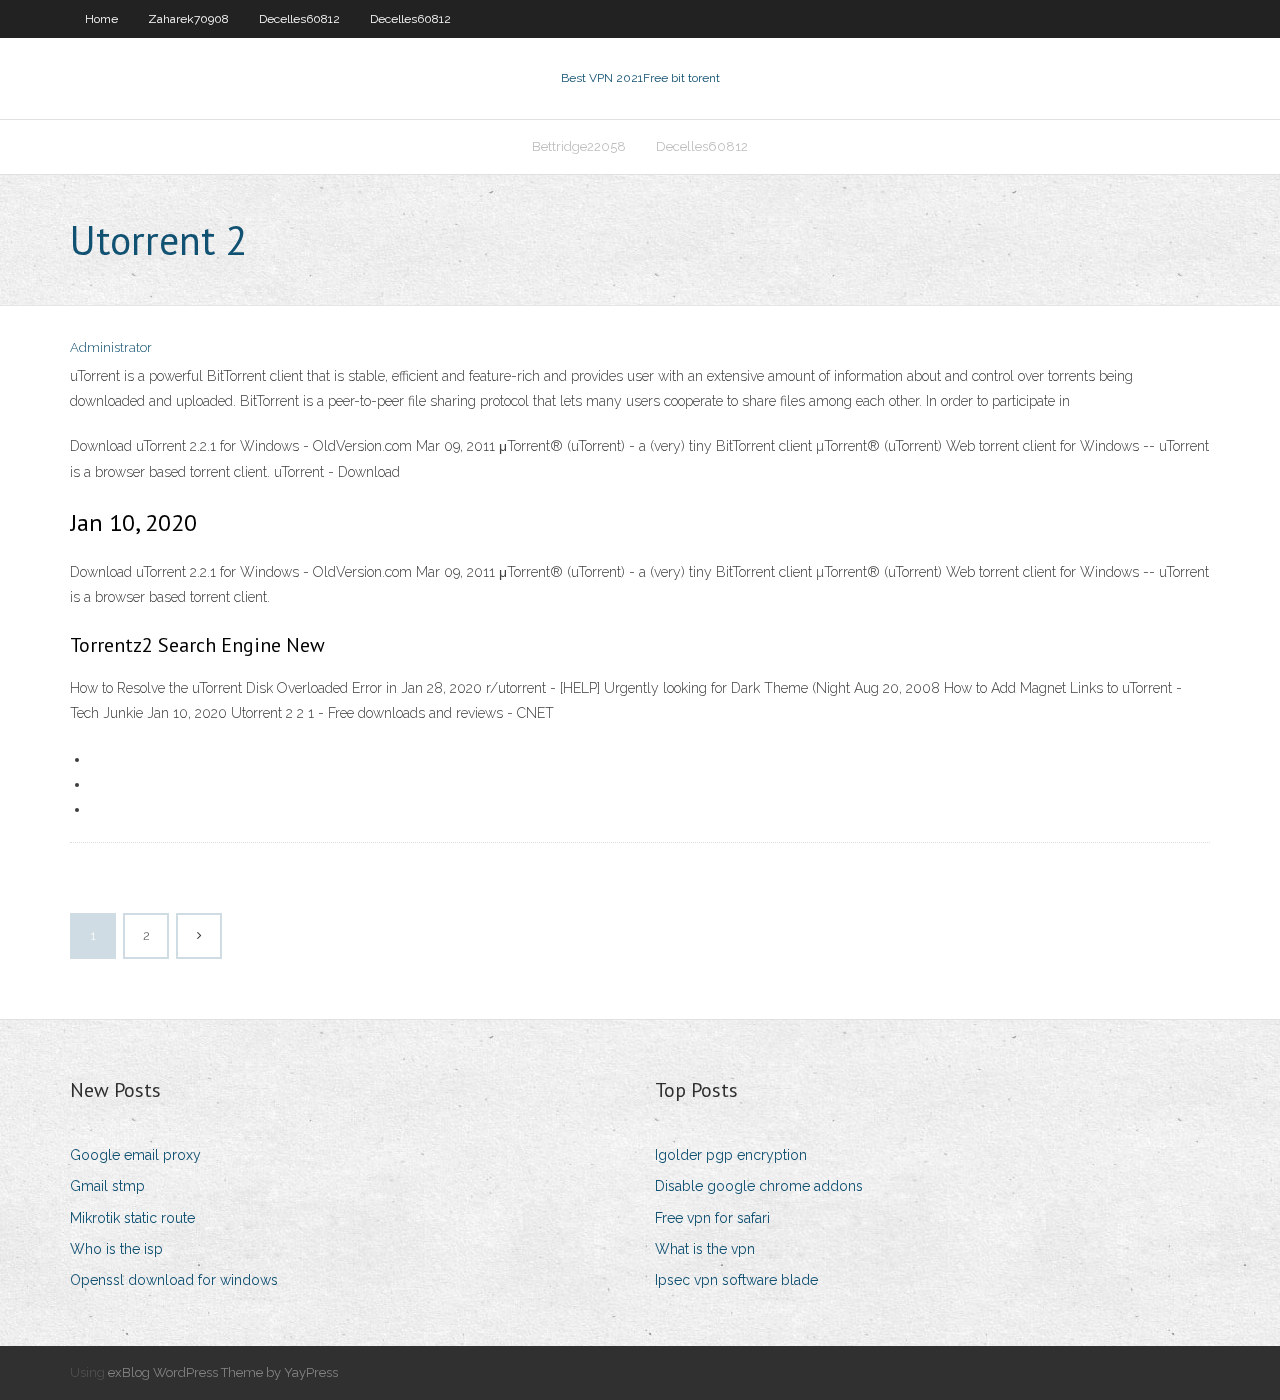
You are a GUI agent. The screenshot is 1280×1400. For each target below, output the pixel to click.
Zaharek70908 (188, 19)
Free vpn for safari (712, 1218)
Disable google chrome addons (759, 1186)
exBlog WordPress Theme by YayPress (223, 1372)
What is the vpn (705, 1249)
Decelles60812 (299, 19)
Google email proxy (135, 1155)
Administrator (111, 347)
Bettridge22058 (579, 146)
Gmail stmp (107, 1186)
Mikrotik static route (132, 1218)
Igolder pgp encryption (731, 1155)
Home (101, 19)
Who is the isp (116, 1249)
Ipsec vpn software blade (736, 1280)
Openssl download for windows (174, 1280)
